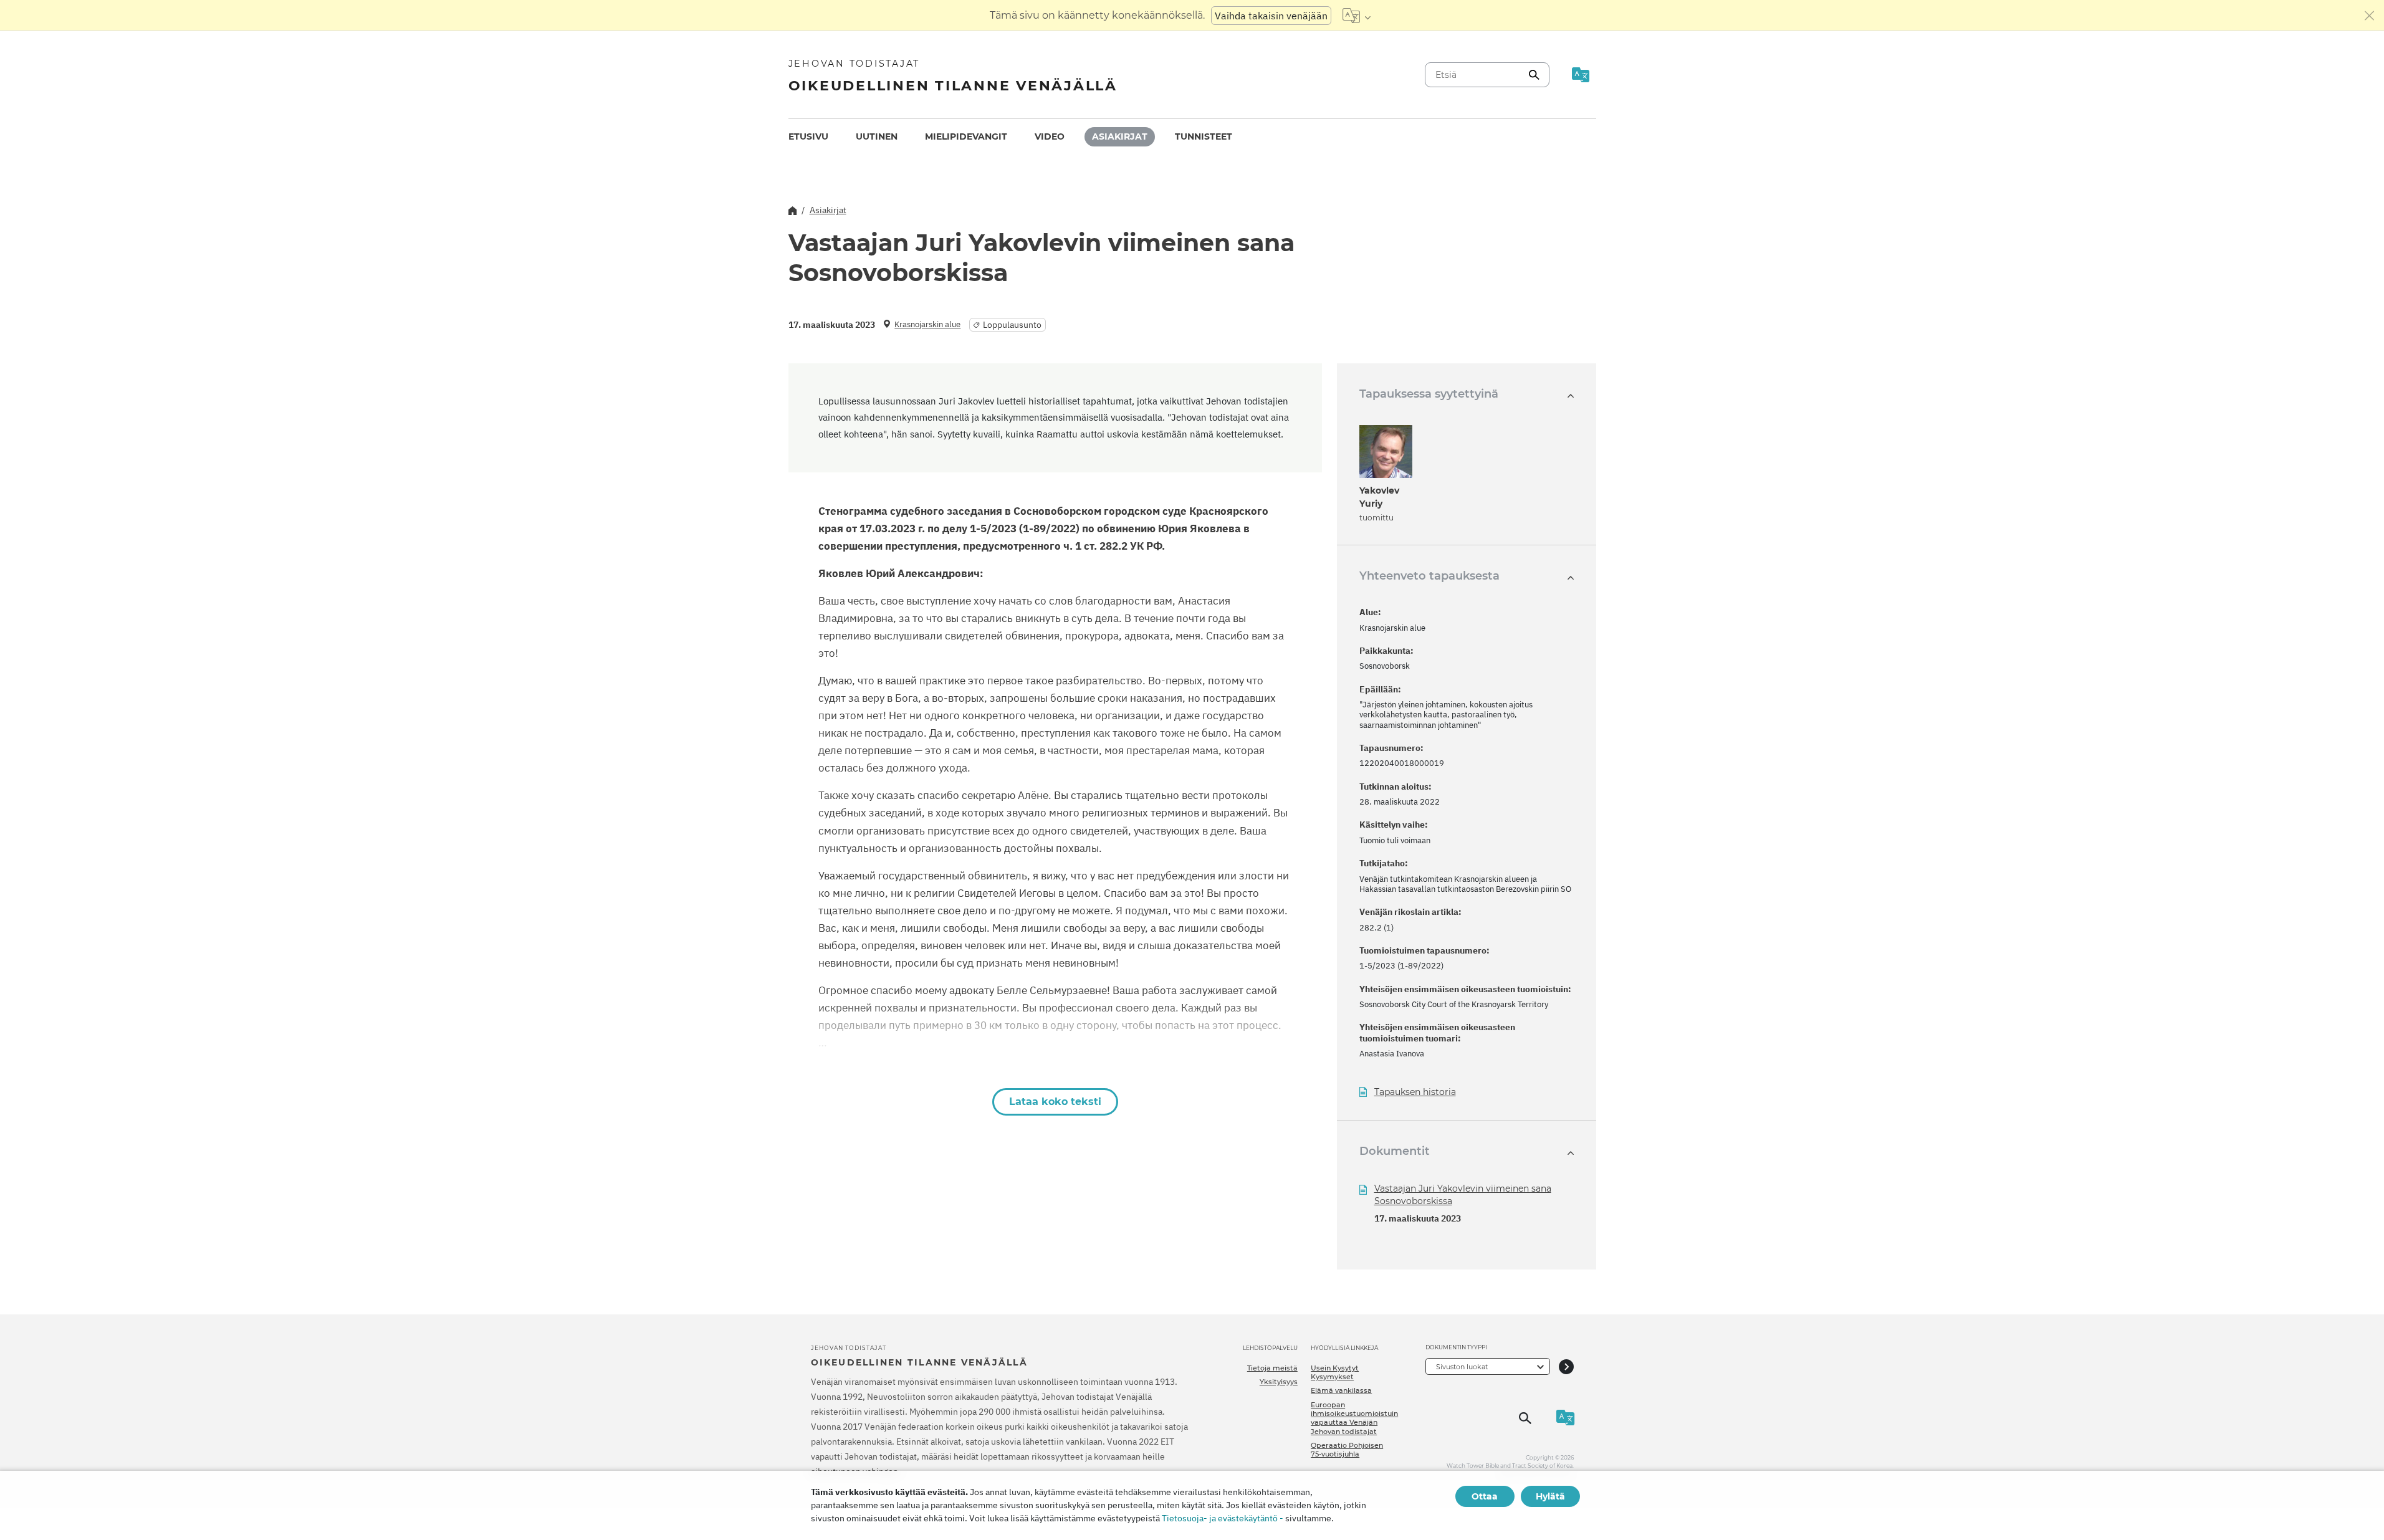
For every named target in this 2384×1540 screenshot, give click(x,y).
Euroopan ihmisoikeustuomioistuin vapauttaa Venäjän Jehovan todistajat (1354, 1418)
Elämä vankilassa (1341, 1390)
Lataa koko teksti (1055, 1102)
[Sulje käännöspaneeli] (2370, 16)
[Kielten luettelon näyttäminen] (1357, 16)
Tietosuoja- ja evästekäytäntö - (1223, 1518)
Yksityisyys (1279, 1382)
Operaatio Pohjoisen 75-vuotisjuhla (1347, 1450)
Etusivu (808, 136)
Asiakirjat (1120, 136)
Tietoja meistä (1272, 1368)
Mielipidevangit (966, 136)
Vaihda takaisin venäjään (1271, 16)
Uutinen (877, 136)
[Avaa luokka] (1566, 1366)
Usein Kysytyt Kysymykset (1335, 1372)
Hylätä (1550, 1496)
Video (1050, 136)
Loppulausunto (1012, 325)
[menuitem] (808, 137)
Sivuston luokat (1462, 1367)
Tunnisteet (1204, 136)
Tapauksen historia (1415, 1092)
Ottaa (1485, 1496)
